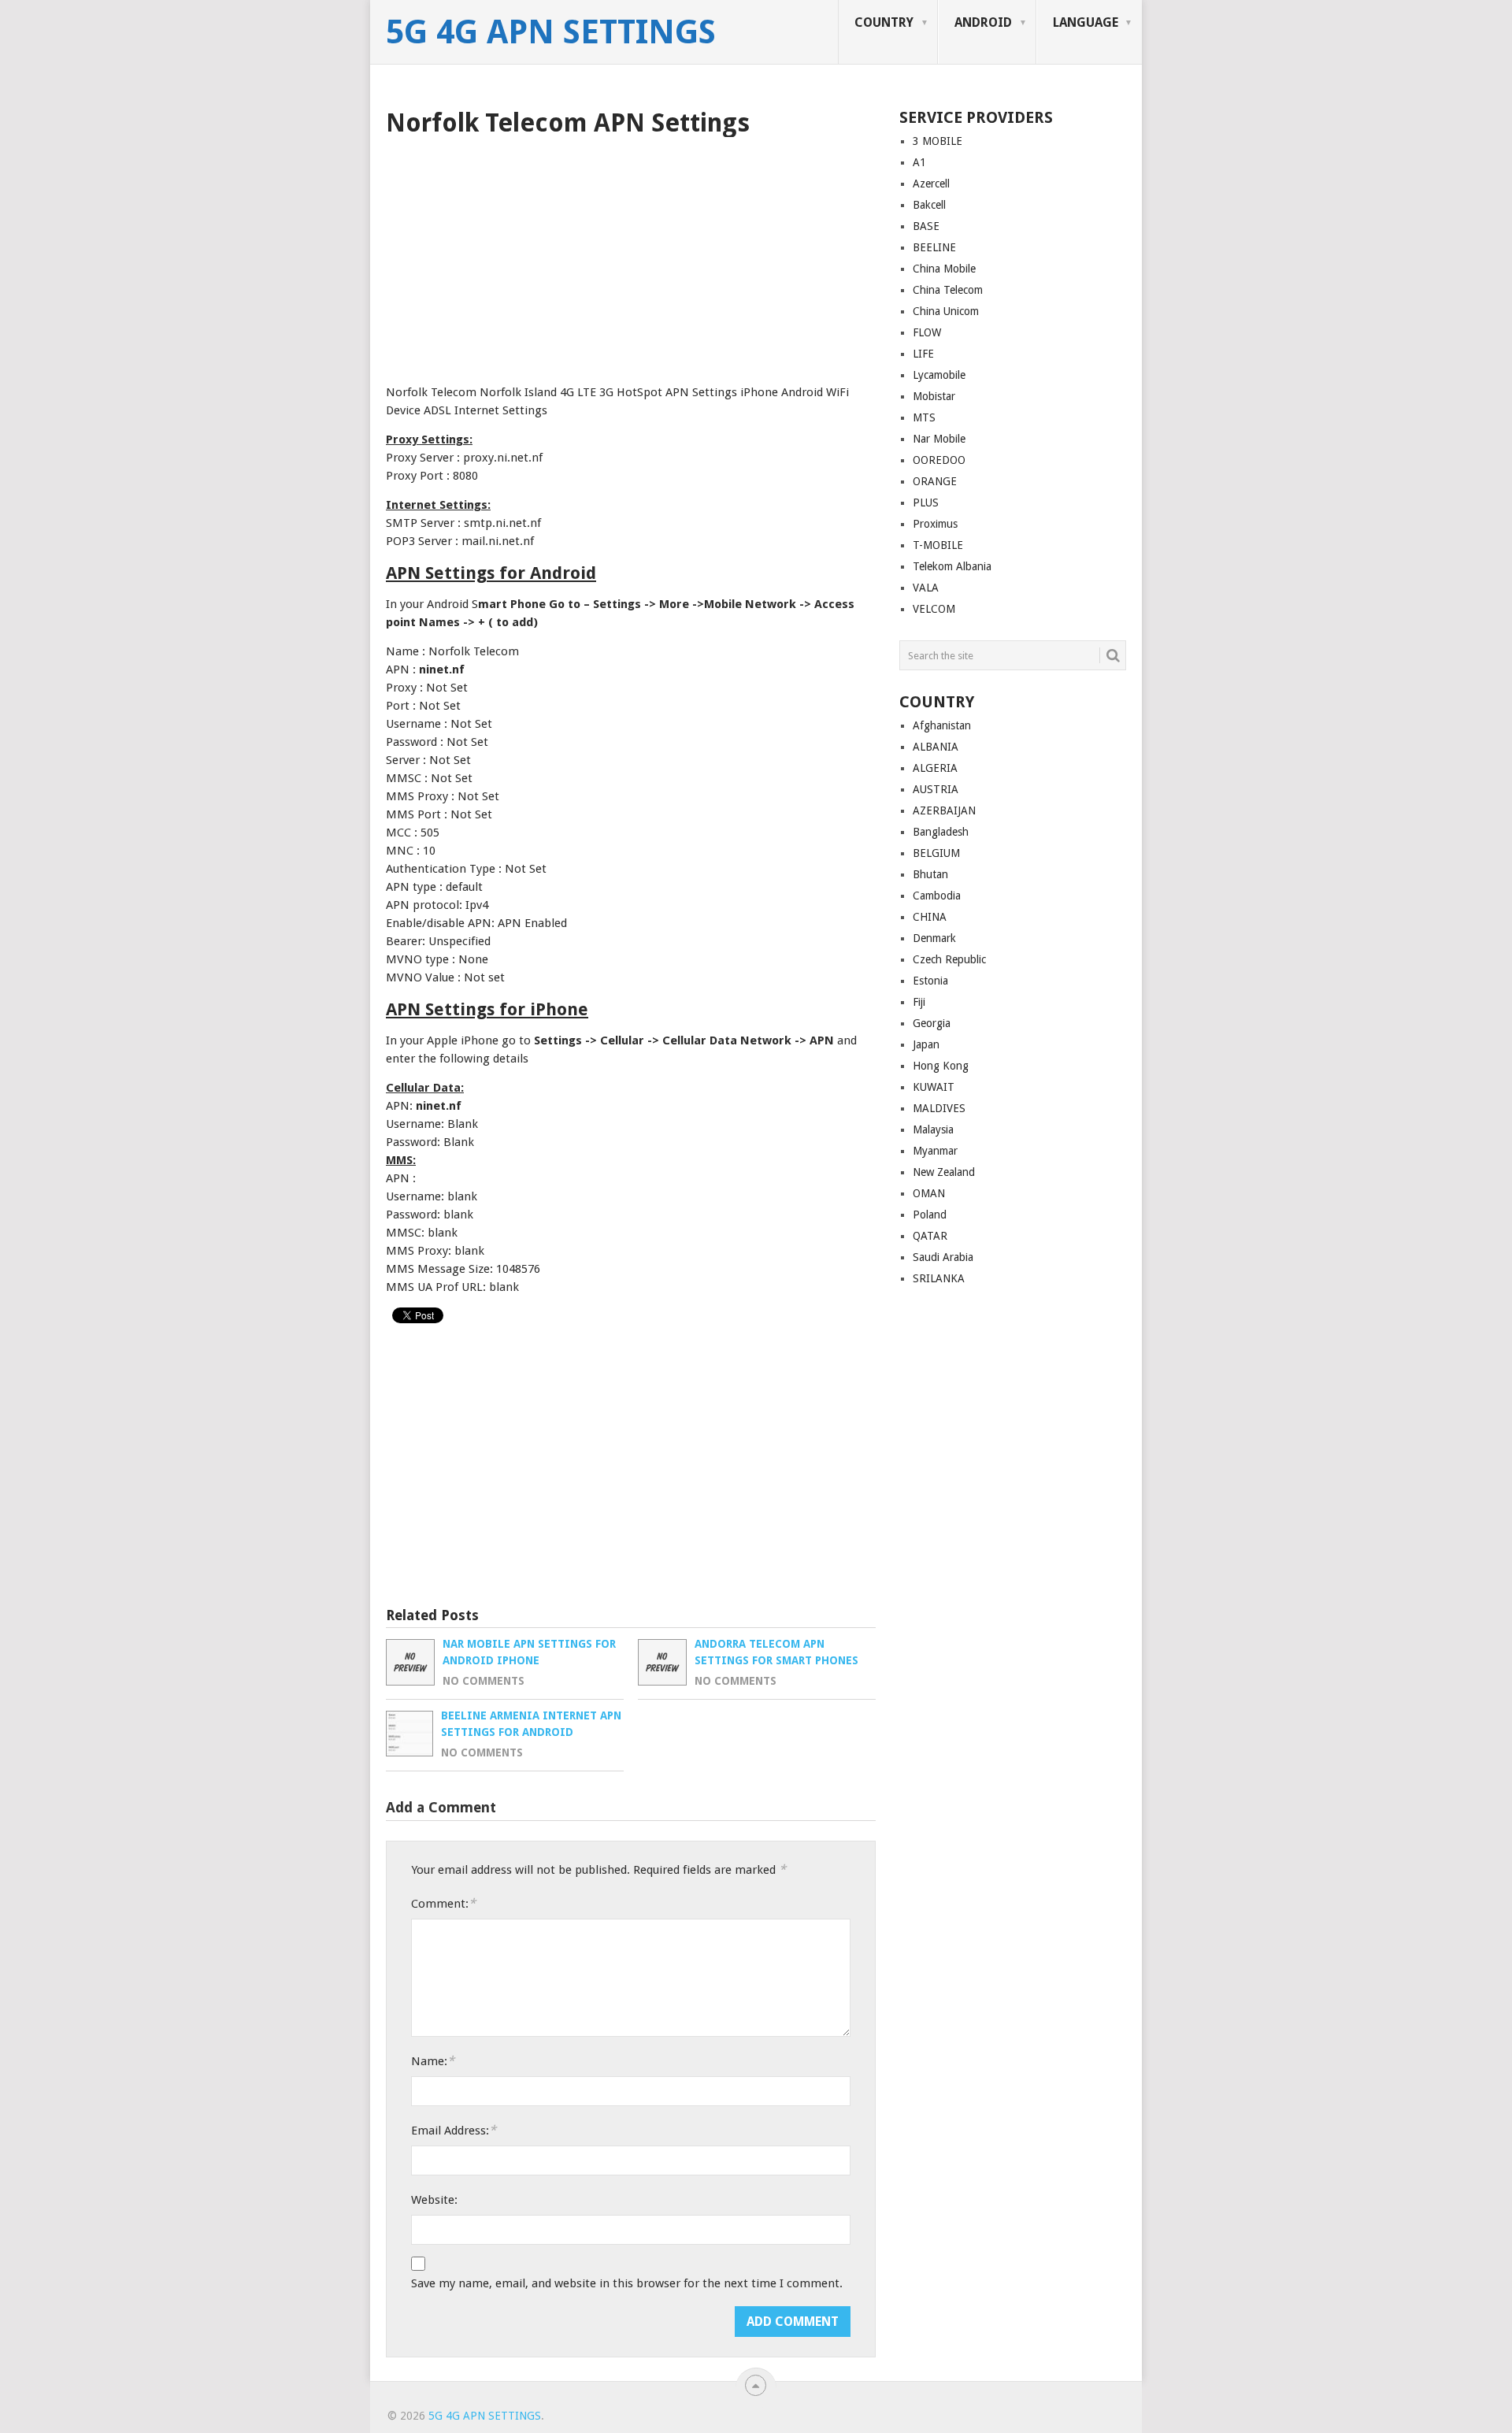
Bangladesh (941, 832)
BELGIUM (936, 853)
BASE (926, 226)
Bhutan (930, 874)
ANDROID (983, 22)
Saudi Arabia (943, 1257)
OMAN (929, 1193)
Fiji (919, 1002)
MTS (924, 417)
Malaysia (933, 1129)
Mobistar (934, 396)
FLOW (927, 332)
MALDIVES (939, 1108)
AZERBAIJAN (944, 810)
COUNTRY (884, 22)
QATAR (930, 1236)
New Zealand (944, 1172)
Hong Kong (941, 1066)
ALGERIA (935, 768)
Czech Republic (949, 959)
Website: (434, 2200)
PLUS (926, 503)
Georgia (932, 1023)
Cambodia (937, 896)
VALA (926, 588)
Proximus (935, 524)
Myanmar (935, 1151)
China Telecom (948, 290)
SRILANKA (939, 1278)
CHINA (930, 917)
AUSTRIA (936, 789)
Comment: (443, 1903)
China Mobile (944, 269)
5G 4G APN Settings (551, 32)
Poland (930, 1215)
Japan (926, 1044)
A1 (919, 162)
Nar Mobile (939, 439)
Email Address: (454, 2130)
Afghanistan (942, 725)
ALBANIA (936, 747)
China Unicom (946, 311)
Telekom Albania (952, 566)
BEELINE (934, 247)
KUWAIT (934, 1087)
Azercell (931, 184)
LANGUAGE (1086, 22)
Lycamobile (939, 375)
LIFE (923, 354)
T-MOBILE (938, 545)
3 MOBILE (938, 141)
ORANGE (935, 481)
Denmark (934, 938)
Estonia (930, 981)
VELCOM (934, 609)
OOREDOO (939, 460)
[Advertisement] (631, 255)
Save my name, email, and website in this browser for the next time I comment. (627, 2283)
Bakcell (929, 205)
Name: (433, 2061)
